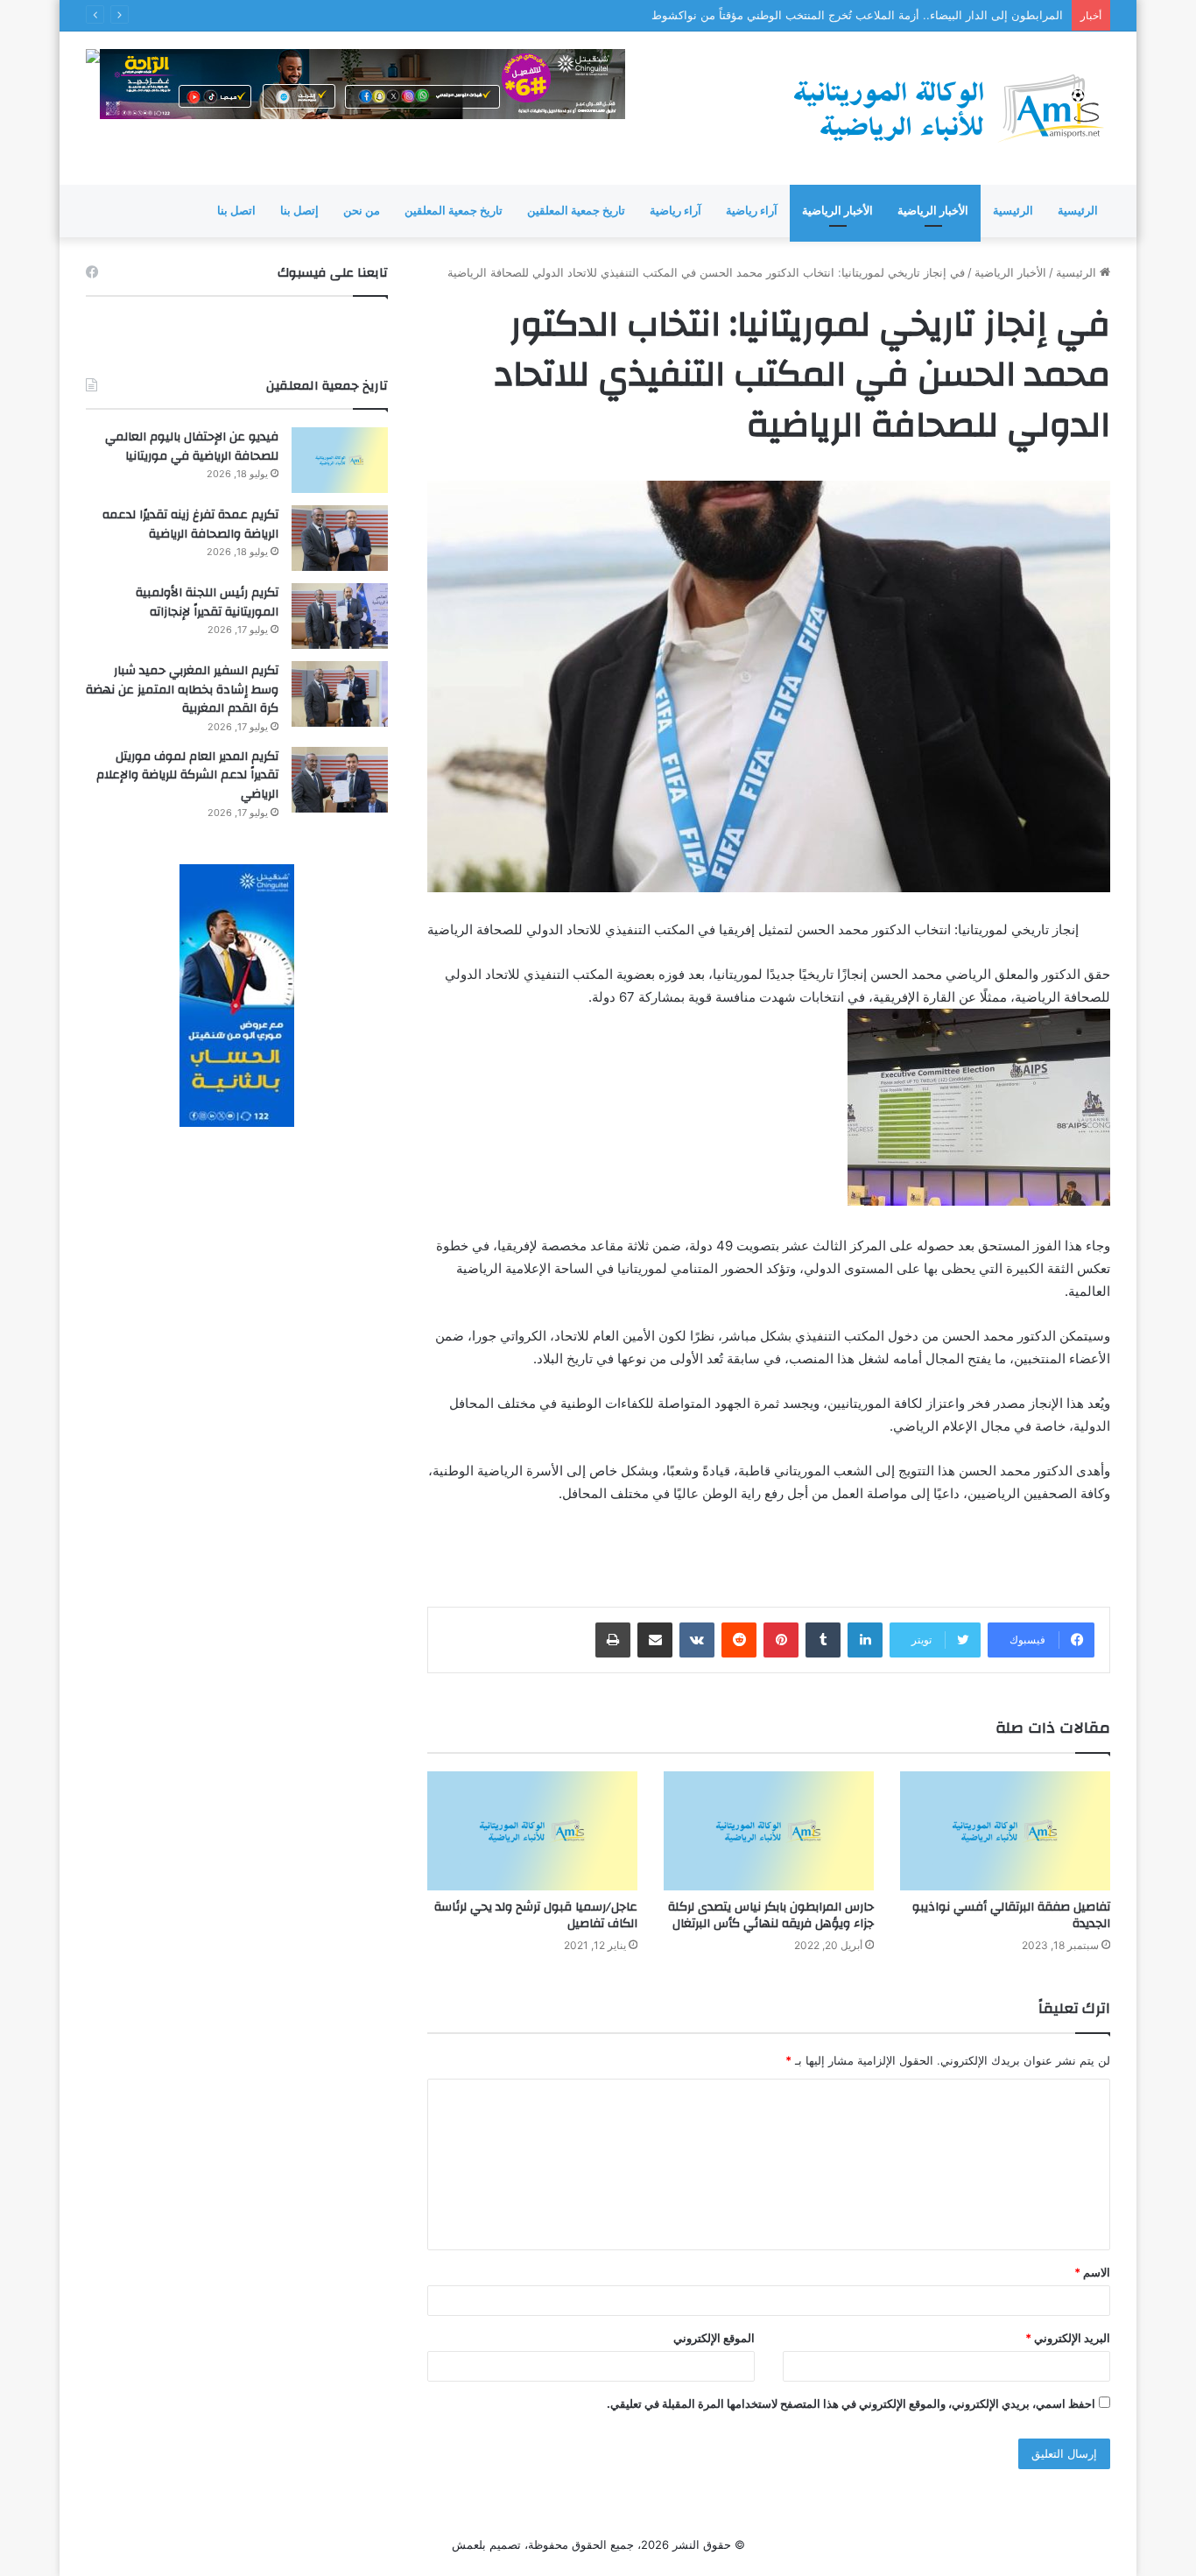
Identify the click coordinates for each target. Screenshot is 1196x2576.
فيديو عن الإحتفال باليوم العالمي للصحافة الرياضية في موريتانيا (192, 447)
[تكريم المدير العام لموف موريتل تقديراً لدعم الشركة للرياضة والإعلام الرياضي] (340, 780)
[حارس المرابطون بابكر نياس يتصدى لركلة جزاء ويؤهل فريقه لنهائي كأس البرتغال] (769, 1830)
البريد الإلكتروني (1068, 2338)
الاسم (1092, 2272)
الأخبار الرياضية (933, 211)
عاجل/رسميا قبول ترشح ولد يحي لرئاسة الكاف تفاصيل (536, 1915)
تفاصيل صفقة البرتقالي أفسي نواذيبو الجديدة (1011, 1915)
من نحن (362, 211)
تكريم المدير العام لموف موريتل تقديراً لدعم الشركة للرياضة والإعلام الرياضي (187, 775)
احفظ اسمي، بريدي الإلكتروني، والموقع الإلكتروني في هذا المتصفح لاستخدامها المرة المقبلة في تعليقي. (851, 2404)
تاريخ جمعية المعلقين (576, 211)
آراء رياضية (752, 211)
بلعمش (469, 2544)
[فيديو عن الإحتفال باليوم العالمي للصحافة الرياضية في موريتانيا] (340, 460)
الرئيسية (1078, 211)
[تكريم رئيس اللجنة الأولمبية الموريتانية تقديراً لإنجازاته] (340, 616)
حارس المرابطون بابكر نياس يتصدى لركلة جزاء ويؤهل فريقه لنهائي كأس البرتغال (771, 1915)
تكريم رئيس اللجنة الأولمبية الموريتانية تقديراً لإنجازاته (207, 602)
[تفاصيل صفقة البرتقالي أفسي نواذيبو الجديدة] (1005, 1830)
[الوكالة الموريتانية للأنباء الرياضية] (948, 108)
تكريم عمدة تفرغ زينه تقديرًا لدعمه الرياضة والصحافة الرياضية (190, 524)
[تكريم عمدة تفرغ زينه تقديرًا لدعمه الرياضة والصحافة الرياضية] (340, 538)
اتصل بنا (236, 211)
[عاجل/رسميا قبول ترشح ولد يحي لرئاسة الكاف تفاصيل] (532, 1830)
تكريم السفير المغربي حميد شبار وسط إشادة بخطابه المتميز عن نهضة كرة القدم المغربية (182, 690)
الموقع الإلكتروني (714, 2338)
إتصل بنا (299, 211)
